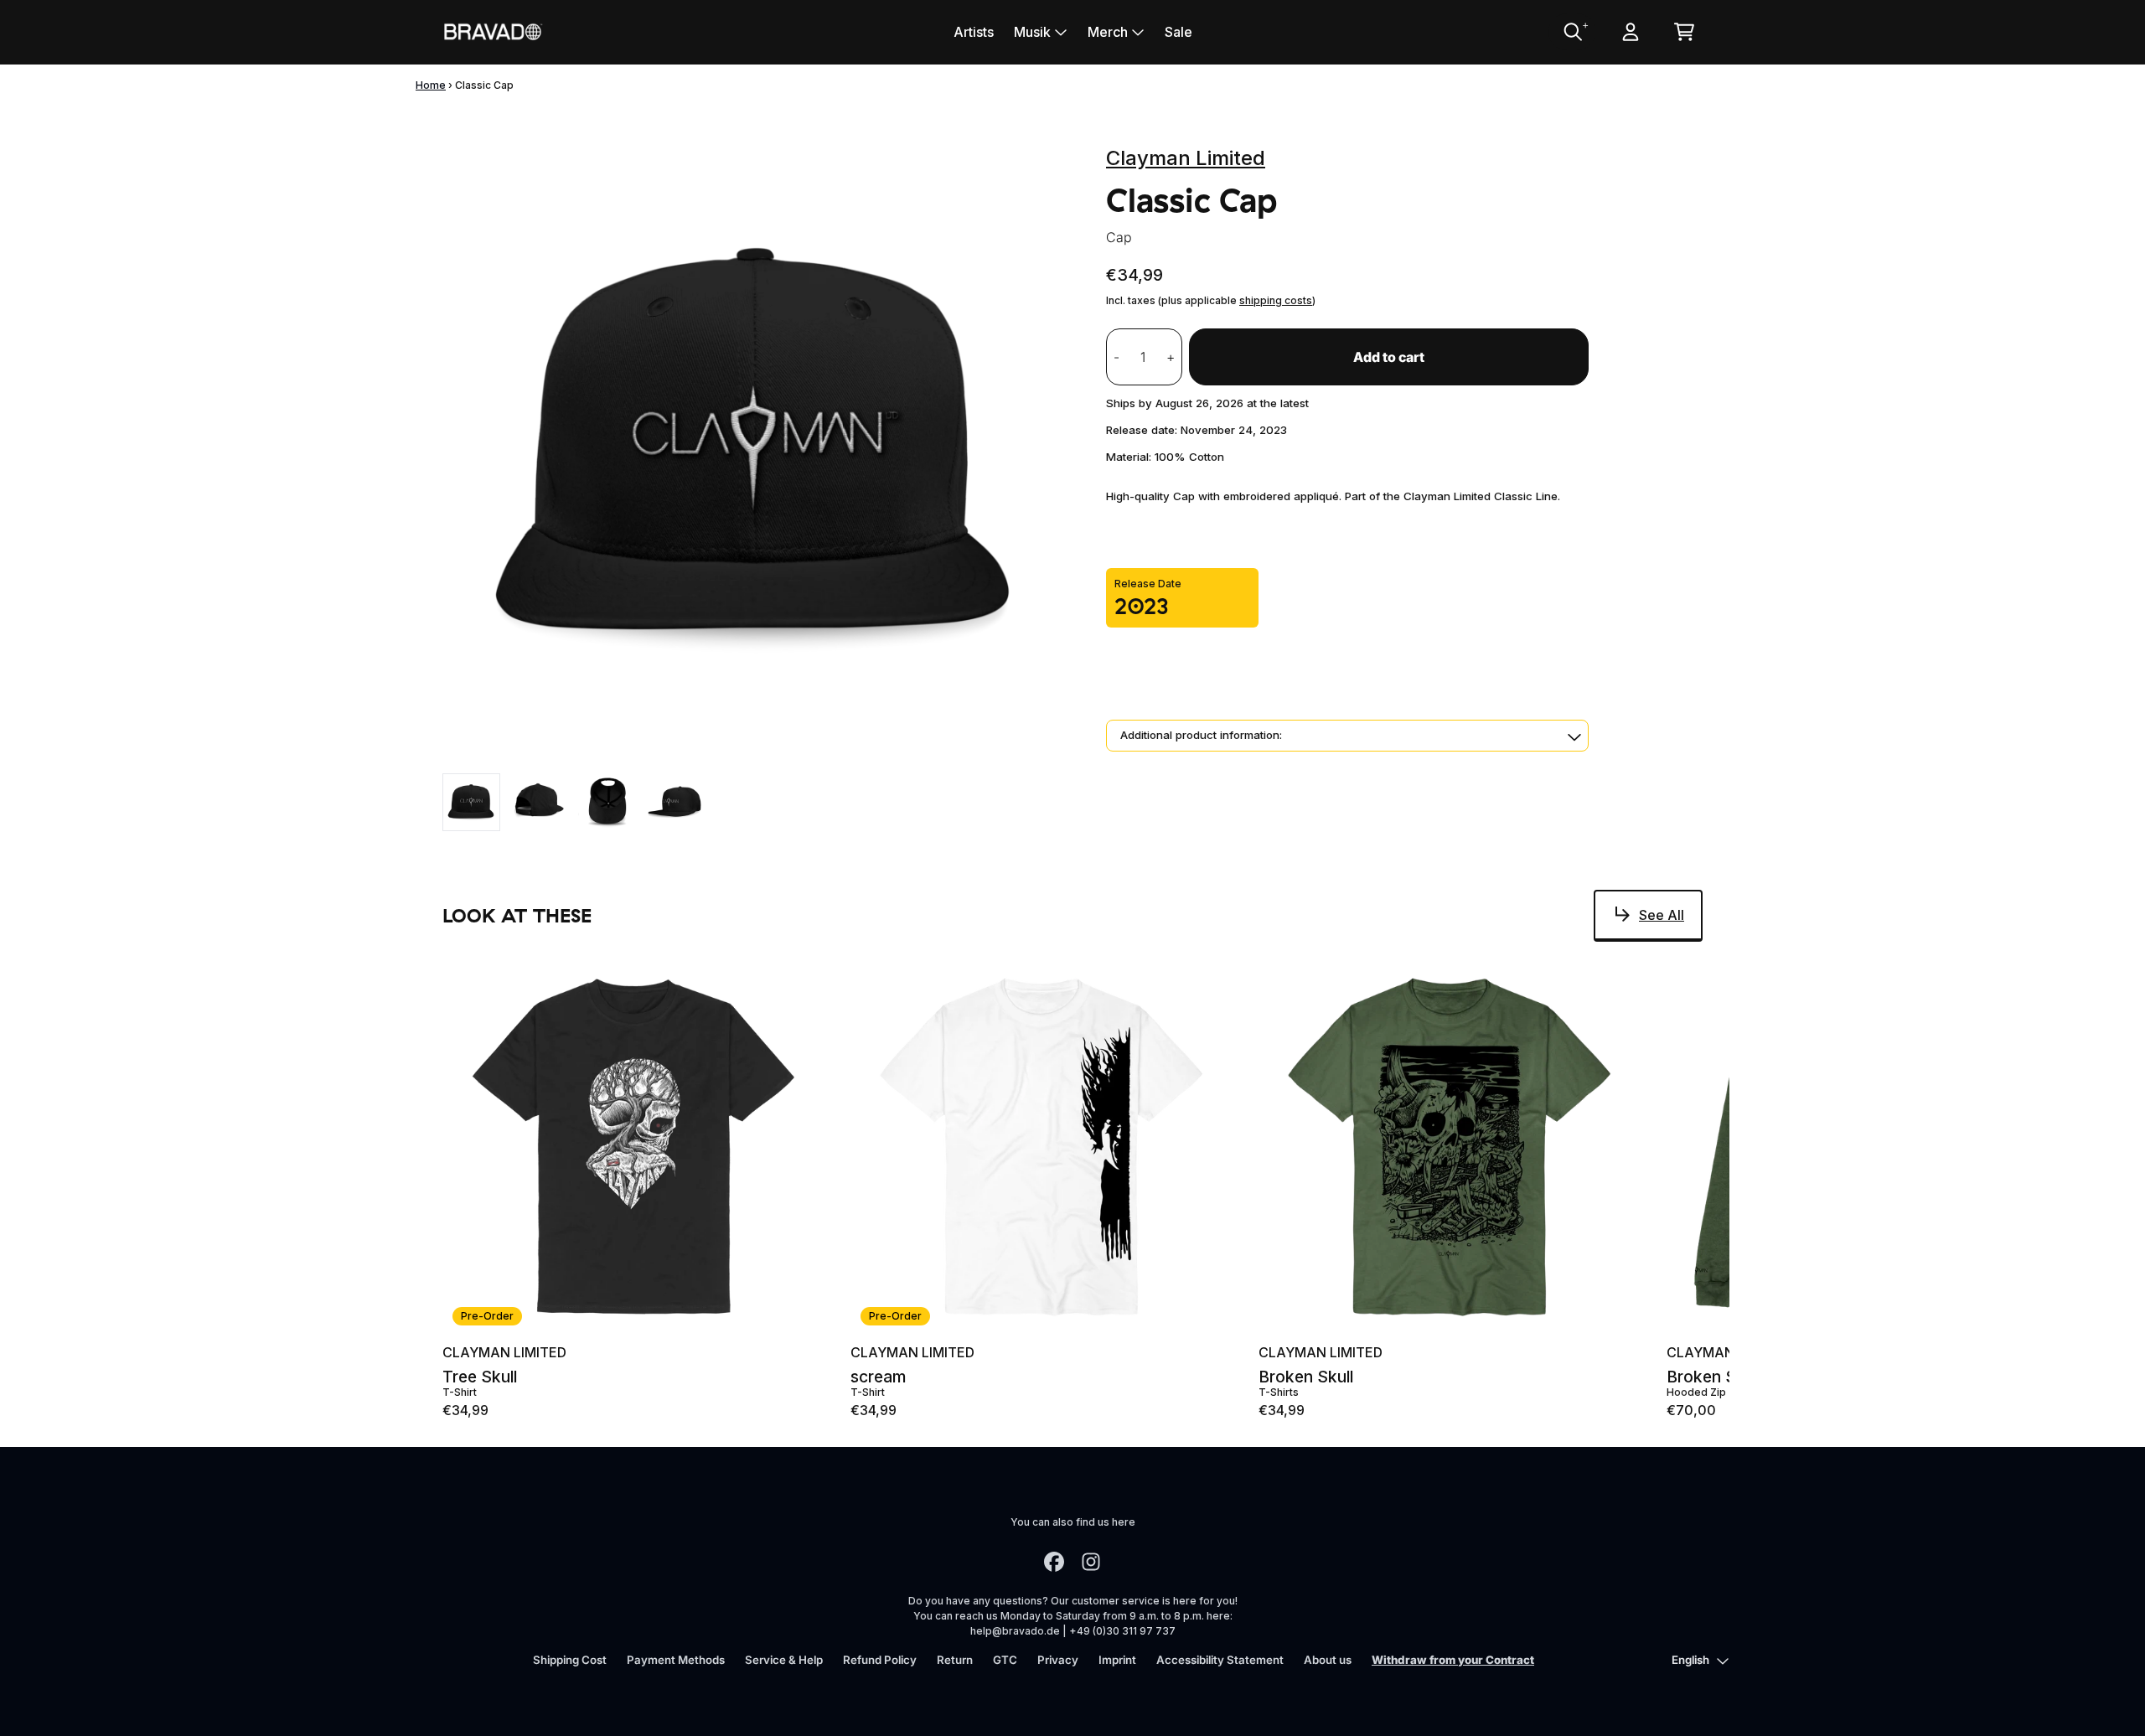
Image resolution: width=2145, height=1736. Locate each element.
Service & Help (784, 1660)
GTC (1005, 1660)
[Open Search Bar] (1572, 32)
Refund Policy (880, 1660)
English (1690, 1660)
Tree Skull (480, 1377)
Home (431, 85)
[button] (1347, 736)
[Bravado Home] (493, 31)
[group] (471, 802)
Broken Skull (1306, 1377)
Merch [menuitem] (1108, 32)
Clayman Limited (1186, 158)
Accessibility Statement (1220, 1660)
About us (1328, 1660)
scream (878, 1377)
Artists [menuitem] (974, 32)
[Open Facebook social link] (1054, 1562)
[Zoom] (757, 448)
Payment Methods (676, 1660)
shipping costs (1276, 300)
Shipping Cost (570, 1660)
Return (955, 1660)
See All (1662, 915)
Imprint (1117, 1660)
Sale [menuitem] (1178, 32)
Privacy (1058, 1660)
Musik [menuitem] (1032, 32)
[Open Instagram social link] (1091, 1562)
